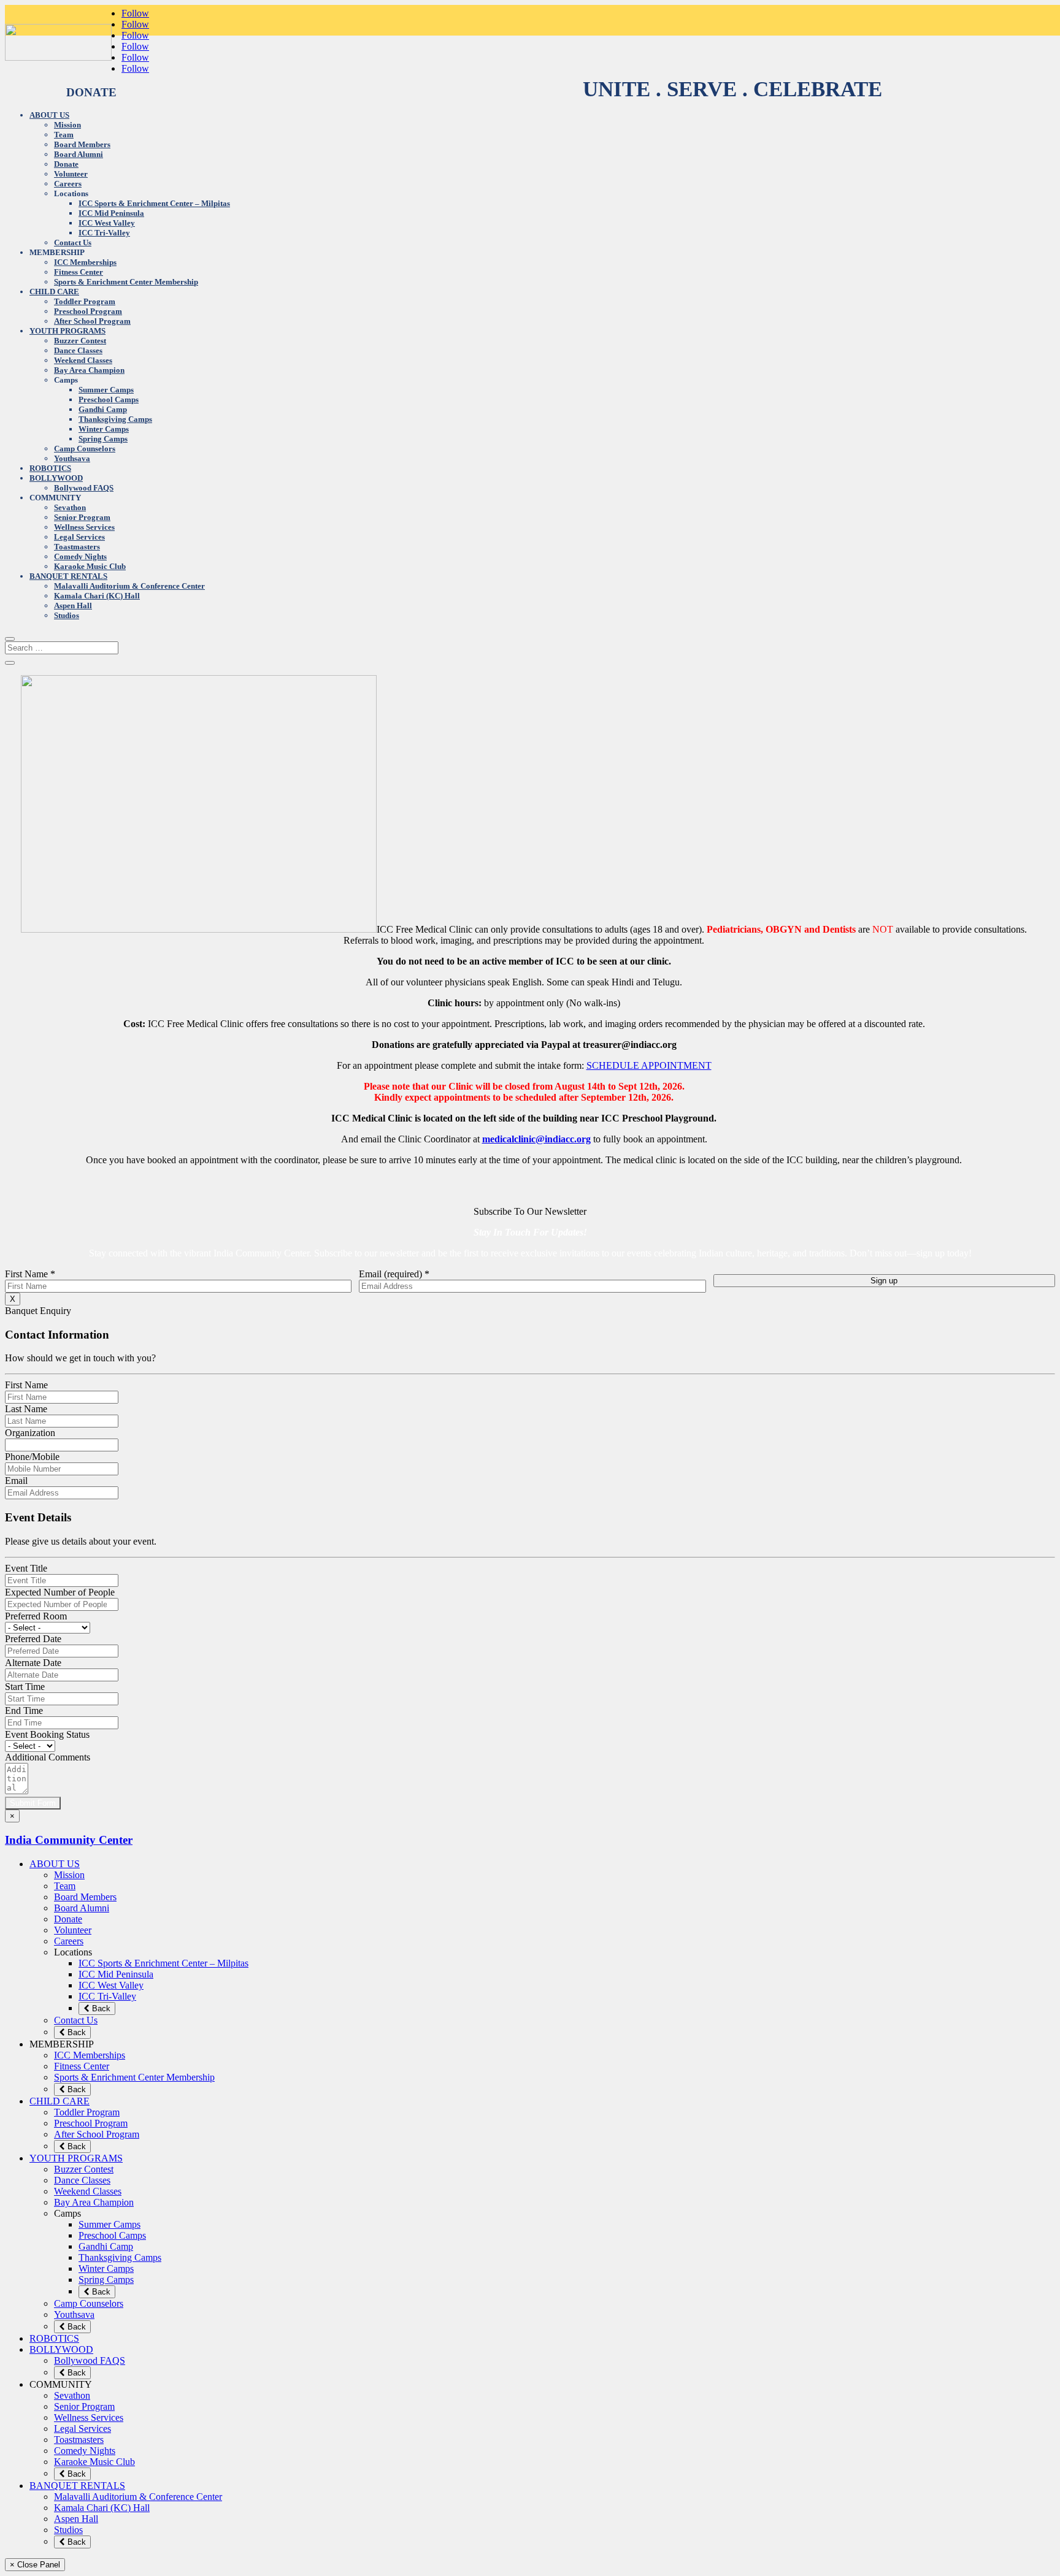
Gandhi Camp (103, 409)
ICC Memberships (85, 262)
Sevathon (70, 507)
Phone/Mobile (32, 1457)
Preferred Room (36, 1616)
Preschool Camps (109, 399)
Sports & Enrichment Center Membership (126, 282)
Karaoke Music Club (90, 566)
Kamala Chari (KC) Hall (97, 596)
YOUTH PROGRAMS (67, 331)
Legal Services (79, 537)
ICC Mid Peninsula (111, 213)
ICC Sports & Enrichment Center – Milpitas (154, 203)
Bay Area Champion (89, 370)
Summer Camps (106, 390)
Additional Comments (48, 1757)
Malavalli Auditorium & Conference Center (129, 586)
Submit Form (33, 1803)
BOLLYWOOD (56, 478)
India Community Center (69, 1840)
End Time (24, 1710)
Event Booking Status (47, 1734)
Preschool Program (88, 311)
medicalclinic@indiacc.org (536, 1139)
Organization (30, 1433)
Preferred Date (33, 1639)
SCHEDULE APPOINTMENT (649, 1065)
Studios (67, 615)
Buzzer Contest (80, 341)
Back (100, 2008)
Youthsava (72, 458)
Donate (66, 164)
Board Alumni (79, 154)
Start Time (25, 1687)
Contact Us (73, 243)
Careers (68, 184)
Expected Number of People (60, 1592)
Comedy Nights (80, 556)
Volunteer (71, 174)
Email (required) (394, 1274)
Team (64, 135)
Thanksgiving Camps (115, 419)
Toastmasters (77, 547)
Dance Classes (78, 350)
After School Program (92, 321)
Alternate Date (33, 1663)
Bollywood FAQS (84, 488)
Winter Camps (104, 429)
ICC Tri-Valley (104, 233)
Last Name (26, 1409)
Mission (67, 125)
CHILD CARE (54, 292)
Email (16, 1481)
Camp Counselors (85, 449)
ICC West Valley (107, 223)
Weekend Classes (83, 360)
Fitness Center (79, 272)
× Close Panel (35, 2565)
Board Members (82, 144)
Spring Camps (103, 439)
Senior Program (82, 517)
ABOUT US (49, 115)
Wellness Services (84, 527)
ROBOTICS (50, 468)
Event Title (26, 1568)
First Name (30, 1274)
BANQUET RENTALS (68, 576)
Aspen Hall (73, 606)
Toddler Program (85, 301)
